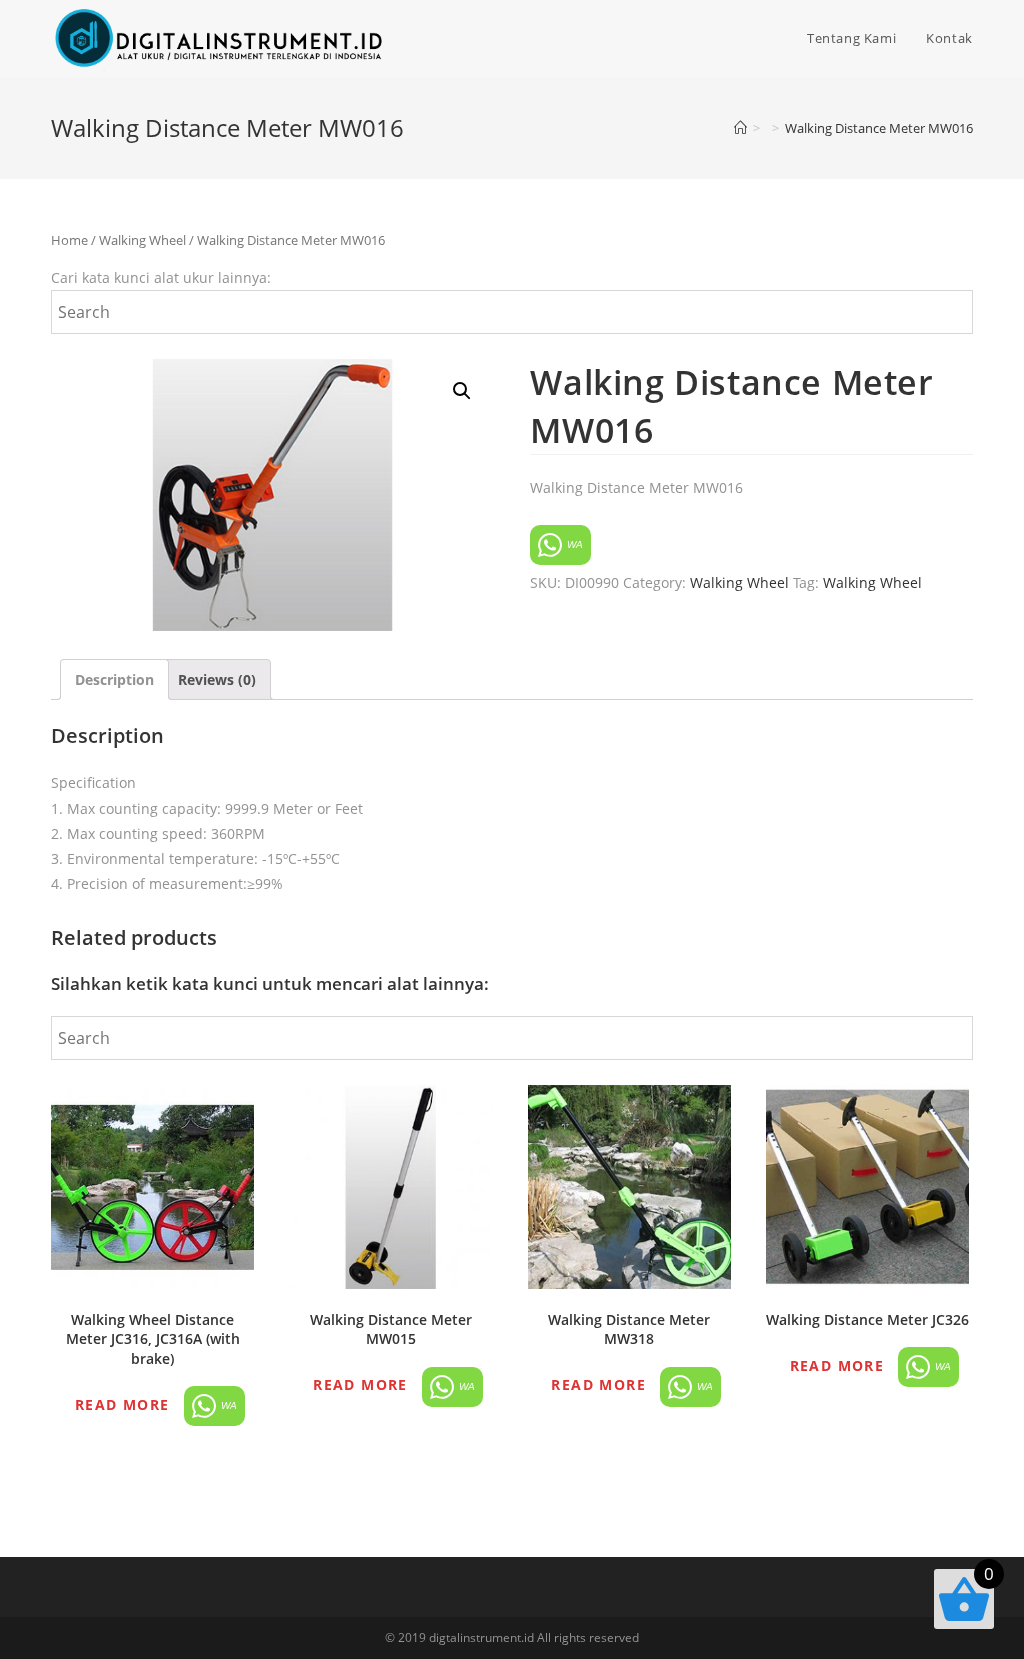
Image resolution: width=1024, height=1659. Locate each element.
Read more (122, 1404)
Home (69, 240)
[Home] (740, 128)
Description (114, 679)
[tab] (114, 679)
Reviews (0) (217, 679)
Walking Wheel (142, 240)
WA (573, 544)
